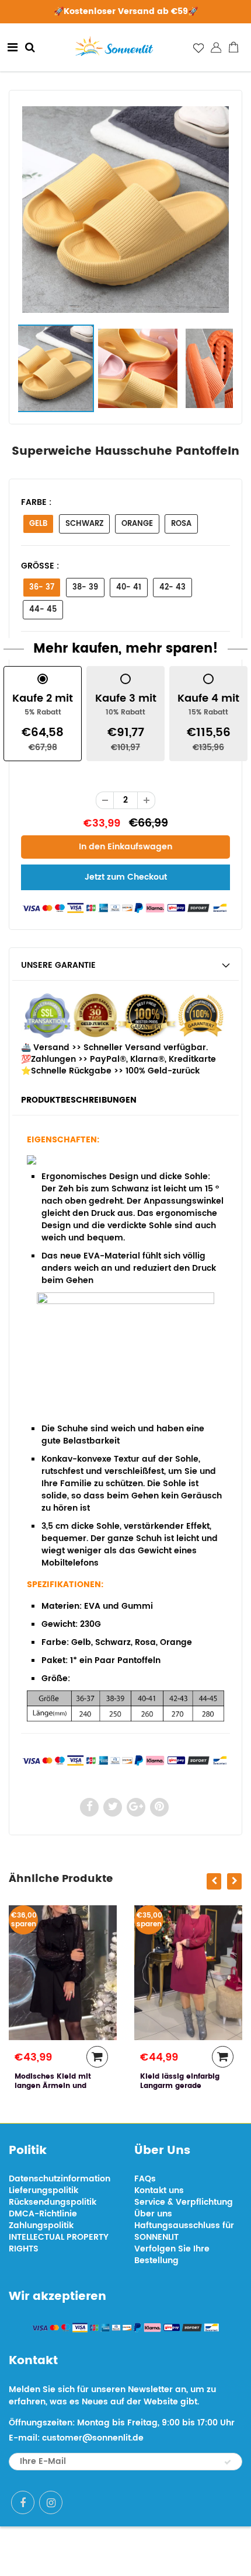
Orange (137, 524)
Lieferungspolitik (43, 2190)
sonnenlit (167, 2551)
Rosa (181, 524)
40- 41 (129, 588)
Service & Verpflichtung (184, 2202)
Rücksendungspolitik (53, 2202)
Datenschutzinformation (60, 2179)
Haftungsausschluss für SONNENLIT (184, 2231)
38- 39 (85, 588)
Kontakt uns (159, 2190)
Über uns (153, 2214)
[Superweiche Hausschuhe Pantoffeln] (125, 210)
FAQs (145, 2179)
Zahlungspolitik (41, 2225)
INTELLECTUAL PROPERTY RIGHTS (59, 2243)
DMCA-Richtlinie (43, 2214)
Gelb (38, 524)
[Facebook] (23, 2502)
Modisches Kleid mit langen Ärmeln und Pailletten (41, 2086)
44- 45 (43, 610)
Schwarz (84, 524)
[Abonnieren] (228, 2462)
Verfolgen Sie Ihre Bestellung (172, 2255)
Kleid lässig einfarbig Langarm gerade (168, 2081)
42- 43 (172, 588)
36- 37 (42, 588)
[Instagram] (51, 2502)
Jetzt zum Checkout (126, 877)
